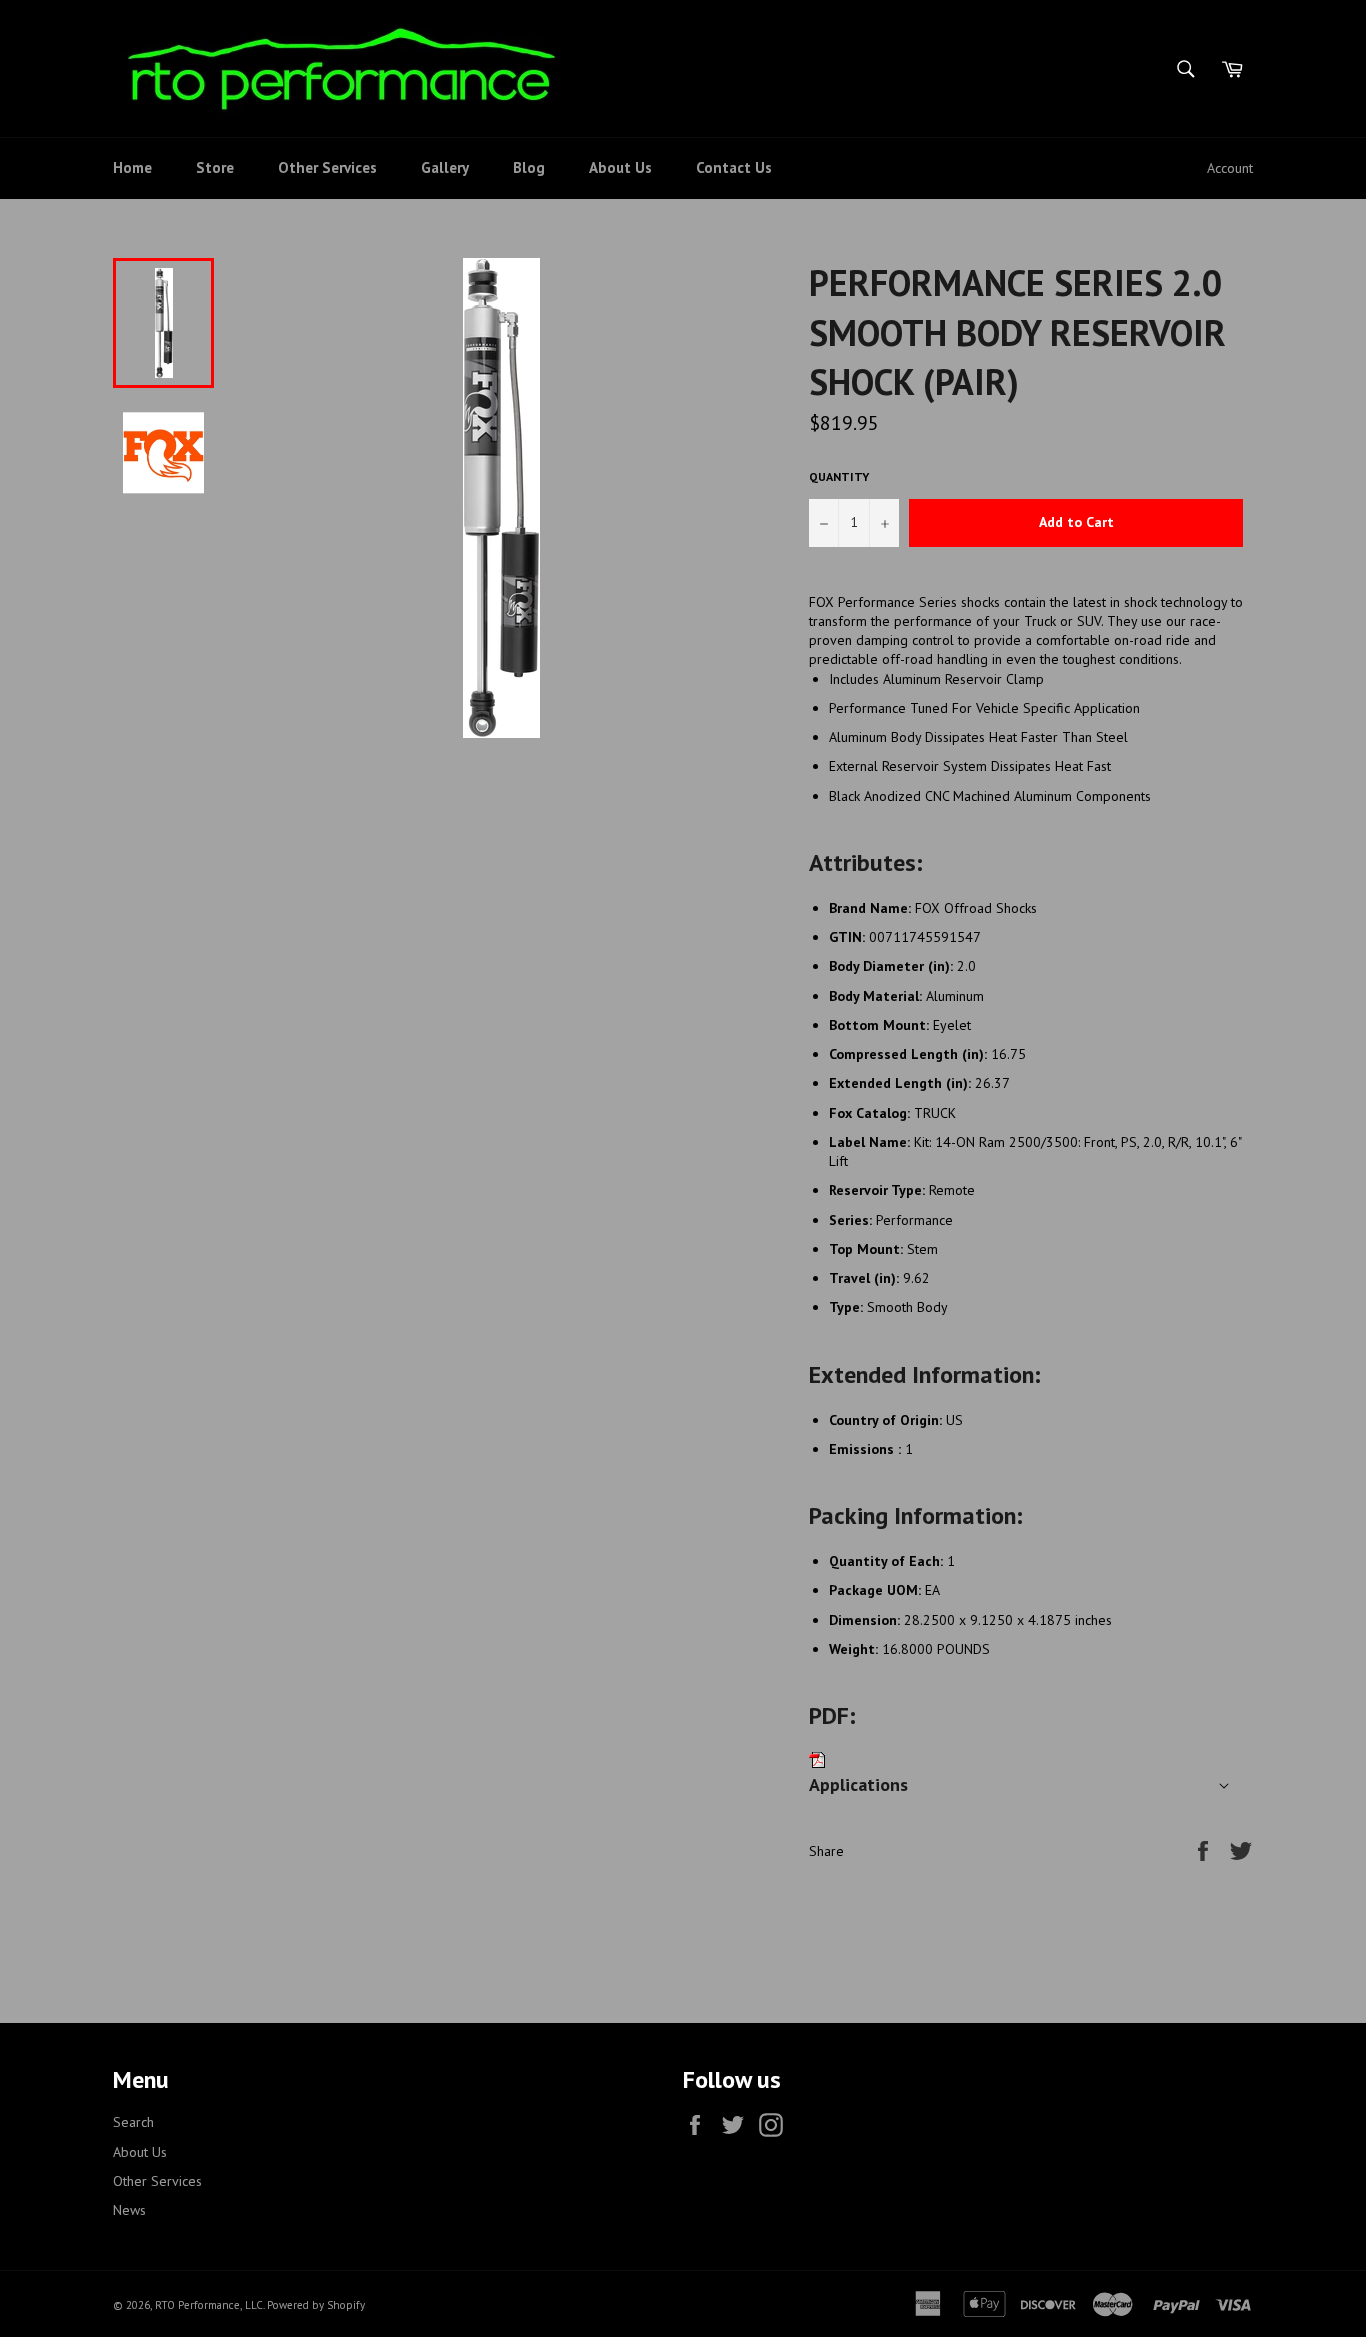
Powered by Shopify (316, 2305)
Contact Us (734, 167)
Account (1230, 168)
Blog (529, 167)
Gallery (445, 167)
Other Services (327, 167)
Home (132, 167)
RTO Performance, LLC (209, 2305)
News (129, 2210)
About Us (620, 167)
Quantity (839, 476)
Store (215, 167)
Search (133, 2122)
